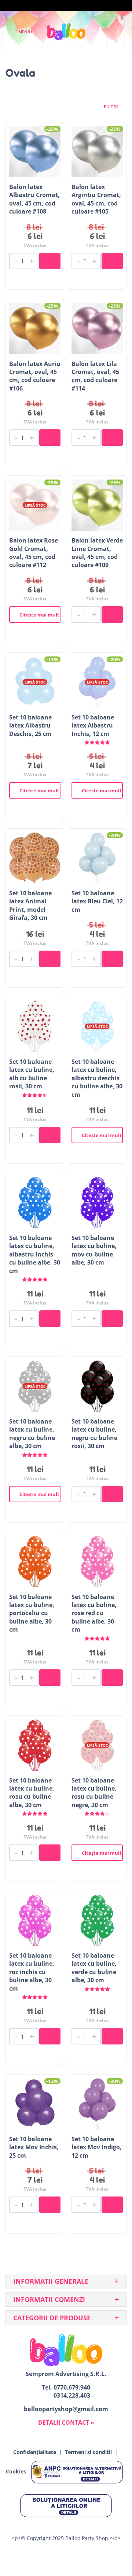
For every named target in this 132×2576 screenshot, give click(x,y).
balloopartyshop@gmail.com (66, 2409)
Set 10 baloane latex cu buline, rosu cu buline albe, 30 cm (32, 1793)
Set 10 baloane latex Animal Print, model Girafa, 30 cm (30, 905)
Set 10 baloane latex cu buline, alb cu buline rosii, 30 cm (32, 1074)
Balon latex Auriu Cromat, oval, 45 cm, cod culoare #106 (35, 376)
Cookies (16, 2472)
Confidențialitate (35, 2452)
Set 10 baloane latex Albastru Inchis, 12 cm (93, 726)
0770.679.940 (72, 2387)
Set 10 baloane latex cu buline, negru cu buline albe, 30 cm (32, 1434)
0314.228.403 (72, 2395)
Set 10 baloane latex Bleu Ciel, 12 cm (97, 901)
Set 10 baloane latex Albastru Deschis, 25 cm (30, 726)
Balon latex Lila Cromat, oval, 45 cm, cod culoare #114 (95, 376)
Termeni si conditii (88, 2452)
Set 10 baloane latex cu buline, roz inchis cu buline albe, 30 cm (32, 1972)
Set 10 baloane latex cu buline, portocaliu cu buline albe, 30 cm (32, 1613)
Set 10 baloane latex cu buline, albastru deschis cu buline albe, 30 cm (97, 1078)
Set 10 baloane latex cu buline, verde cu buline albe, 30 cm (94, 1968)
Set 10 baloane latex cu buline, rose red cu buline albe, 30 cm (94, 1613)
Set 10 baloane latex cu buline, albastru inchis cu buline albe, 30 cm (35, 1254)
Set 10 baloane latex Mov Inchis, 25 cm (34, 2147)
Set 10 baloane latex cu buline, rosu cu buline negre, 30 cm (94, 1793)
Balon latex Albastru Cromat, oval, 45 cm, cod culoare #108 (34, 199)
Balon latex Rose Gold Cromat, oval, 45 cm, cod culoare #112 (34, 553)
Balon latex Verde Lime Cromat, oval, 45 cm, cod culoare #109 (97, 553)
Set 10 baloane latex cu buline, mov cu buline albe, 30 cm (94, 1250)
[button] (50, 261)
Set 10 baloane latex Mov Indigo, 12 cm (97, 2147)
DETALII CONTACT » (66, 2423)
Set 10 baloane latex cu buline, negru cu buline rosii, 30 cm (94, 1434)
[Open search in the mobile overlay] (101, 32)
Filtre (112, 107)
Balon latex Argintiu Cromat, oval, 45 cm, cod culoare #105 (96, 199)
